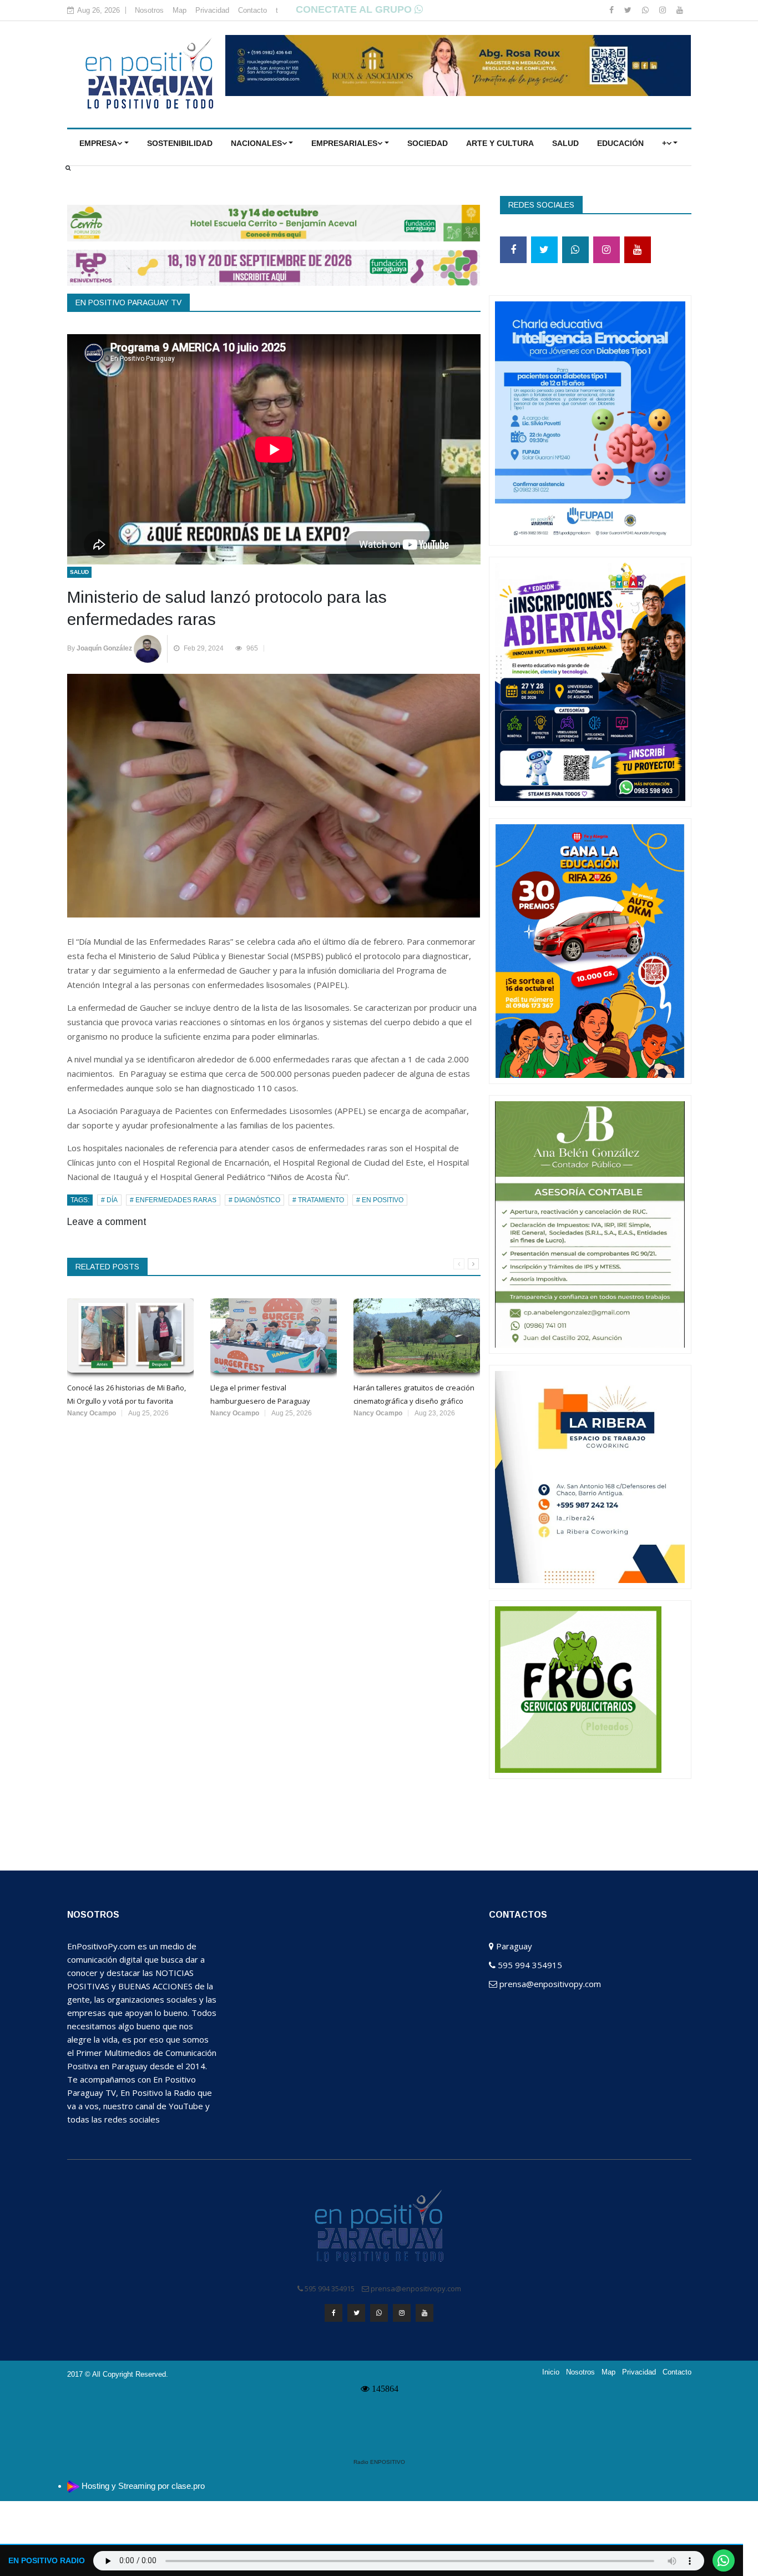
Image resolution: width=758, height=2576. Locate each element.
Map (180, 10)
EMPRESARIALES (344, 143)
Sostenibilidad (180, 143)
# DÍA (109, 1200)
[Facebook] (613, 10)
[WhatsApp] (646, 10)
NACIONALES (256, 143)
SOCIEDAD (428, 143)
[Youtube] (680, 10)
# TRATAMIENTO (318, 1200)
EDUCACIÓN (620, 143)
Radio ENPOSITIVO (379, 2462)
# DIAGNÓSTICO (254, 1200)
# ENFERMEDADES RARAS (173, 1200)
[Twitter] (629, 10)
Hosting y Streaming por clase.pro (143, 2486)
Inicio (551, 2372)
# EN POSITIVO (380, 1200)
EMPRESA (98, 143)
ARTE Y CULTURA (500, 143)
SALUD (565, 143)
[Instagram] (664, 10)
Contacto (252, 10)
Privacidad (212, 10)
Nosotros (149, 10)
